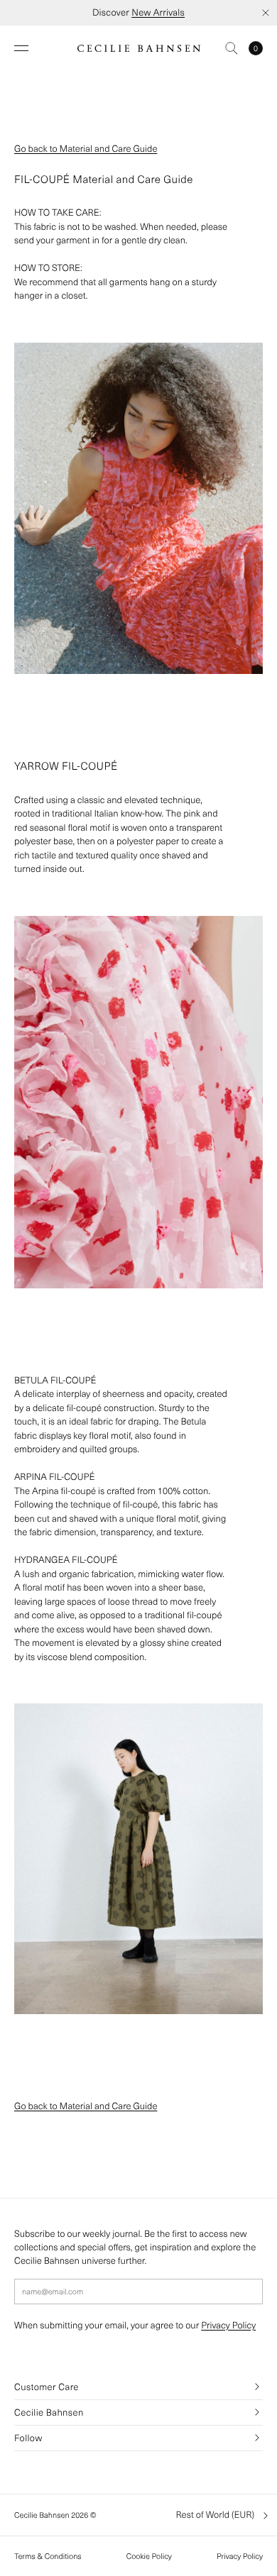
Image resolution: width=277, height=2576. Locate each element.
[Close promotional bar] (266, 13)
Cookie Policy (149, 2556)
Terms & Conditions (48, 2556)
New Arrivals (158, 12)
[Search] (232, 48)
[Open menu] (21, 48)
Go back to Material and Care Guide (86, 149)
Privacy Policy (228, 2325)
